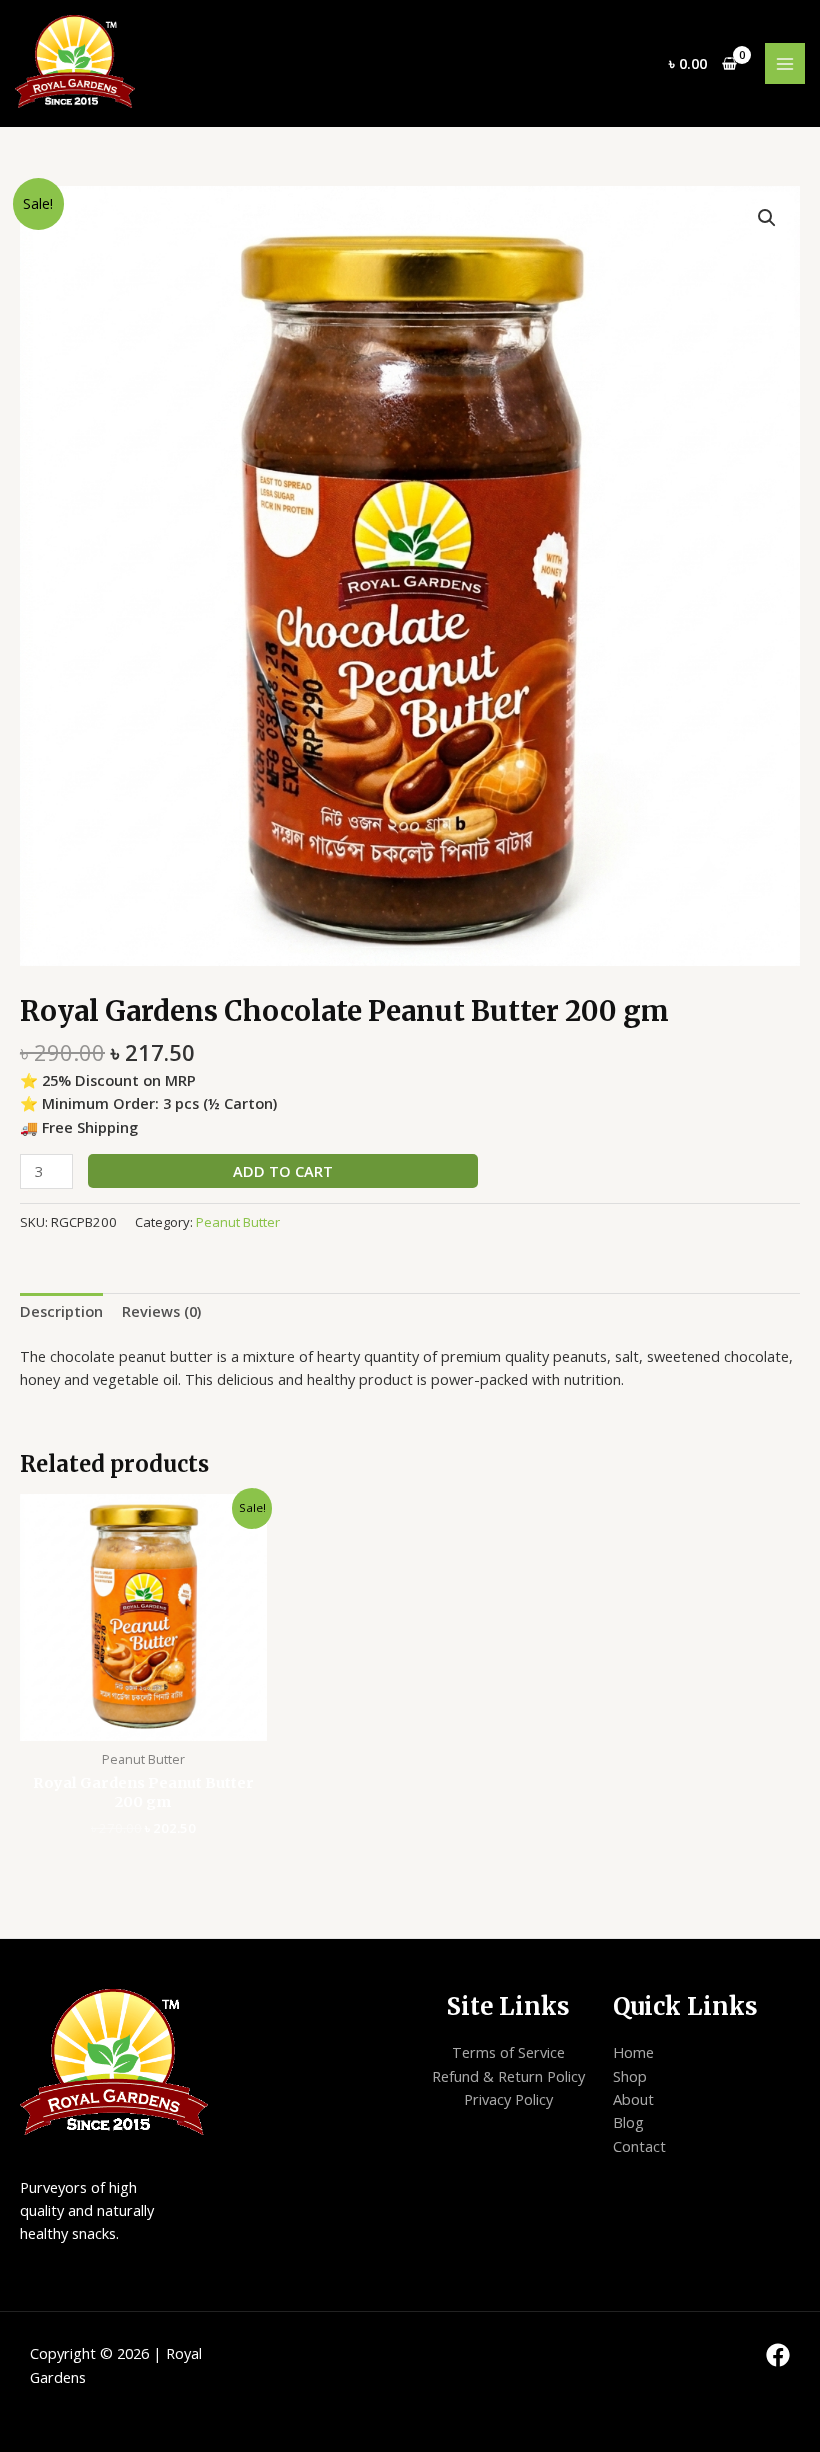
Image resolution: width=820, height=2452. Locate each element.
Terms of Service (508, 2052)
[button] (767, 218)
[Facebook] (778, 2355)
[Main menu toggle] (785, 63)
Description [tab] (61, 1311)
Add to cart (283, 1171)
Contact (639, 2146)
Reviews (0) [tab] (161, 1311)
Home (633, 2052)
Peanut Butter (238, 1222)
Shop (630, 2076)
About (633, 2099)
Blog (628, 2122)
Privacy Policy (508, 2099)
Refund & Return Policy (508, 2076)
